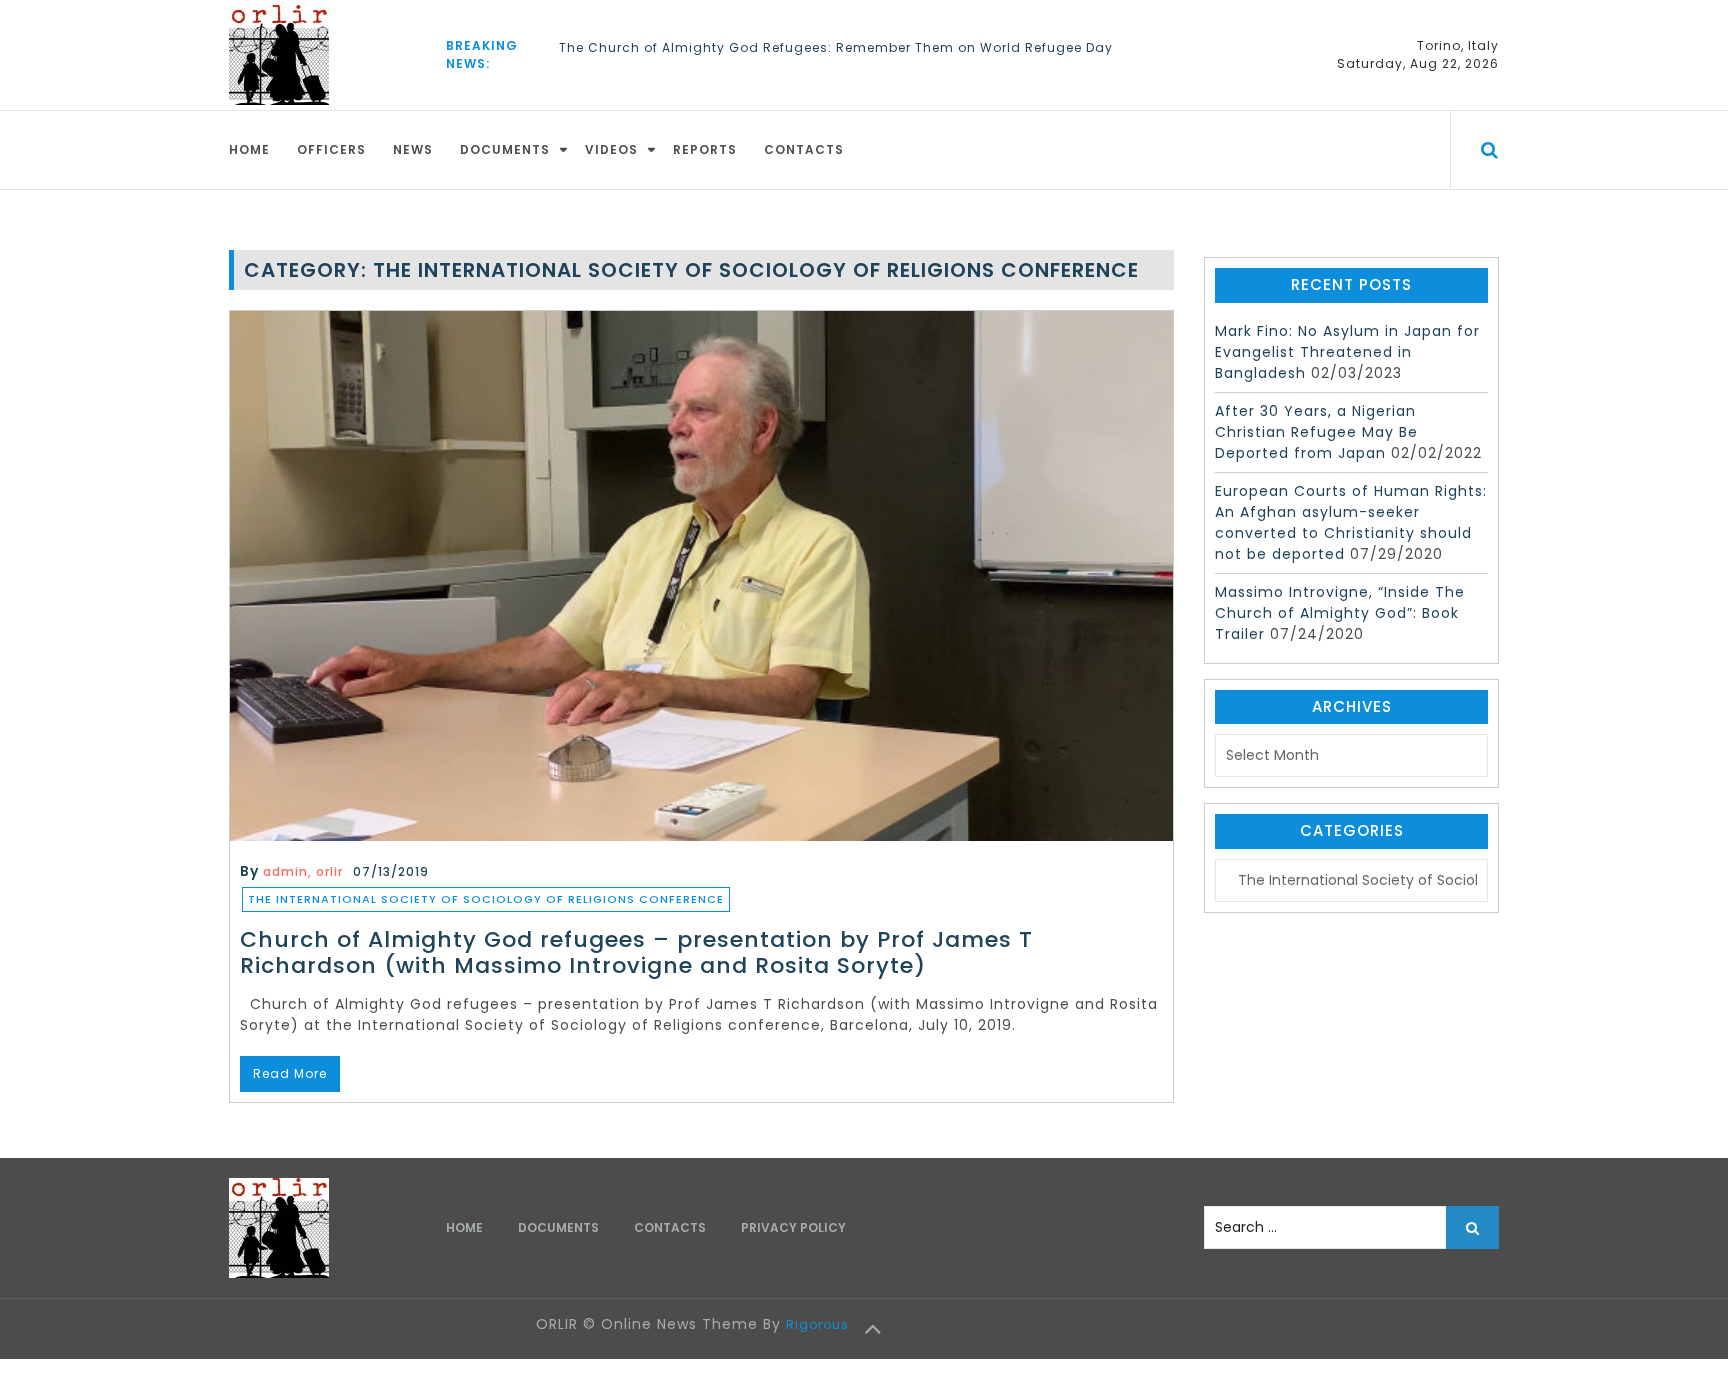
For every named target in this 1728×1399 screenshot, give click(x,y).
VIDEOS (611, 149)
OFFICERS (331, 149)
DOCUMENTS (505, 149)
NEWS (413, 149)
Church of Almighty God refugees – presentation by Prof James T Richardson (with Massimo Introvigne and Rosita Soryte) (636, 952)
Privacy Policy (793, 1227)
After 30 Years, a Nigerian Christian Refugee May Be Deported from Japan (1316, 432)
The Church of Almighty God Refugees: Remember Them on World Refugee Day (836, 47)
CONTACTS (804, 149)
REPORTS (705, 149)
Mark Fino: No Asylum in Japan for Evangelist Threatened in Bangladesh (1347, 352)
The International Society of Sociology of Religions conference (486, 899)
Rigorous (817, 1324)
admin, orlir (303, 871)
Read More (290, 1073)
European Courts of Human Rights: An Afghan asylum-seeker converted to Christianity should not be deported (1351, 522)
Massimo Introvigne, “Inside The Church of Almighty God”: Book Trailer (1340, 613)
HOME (249, 149)
